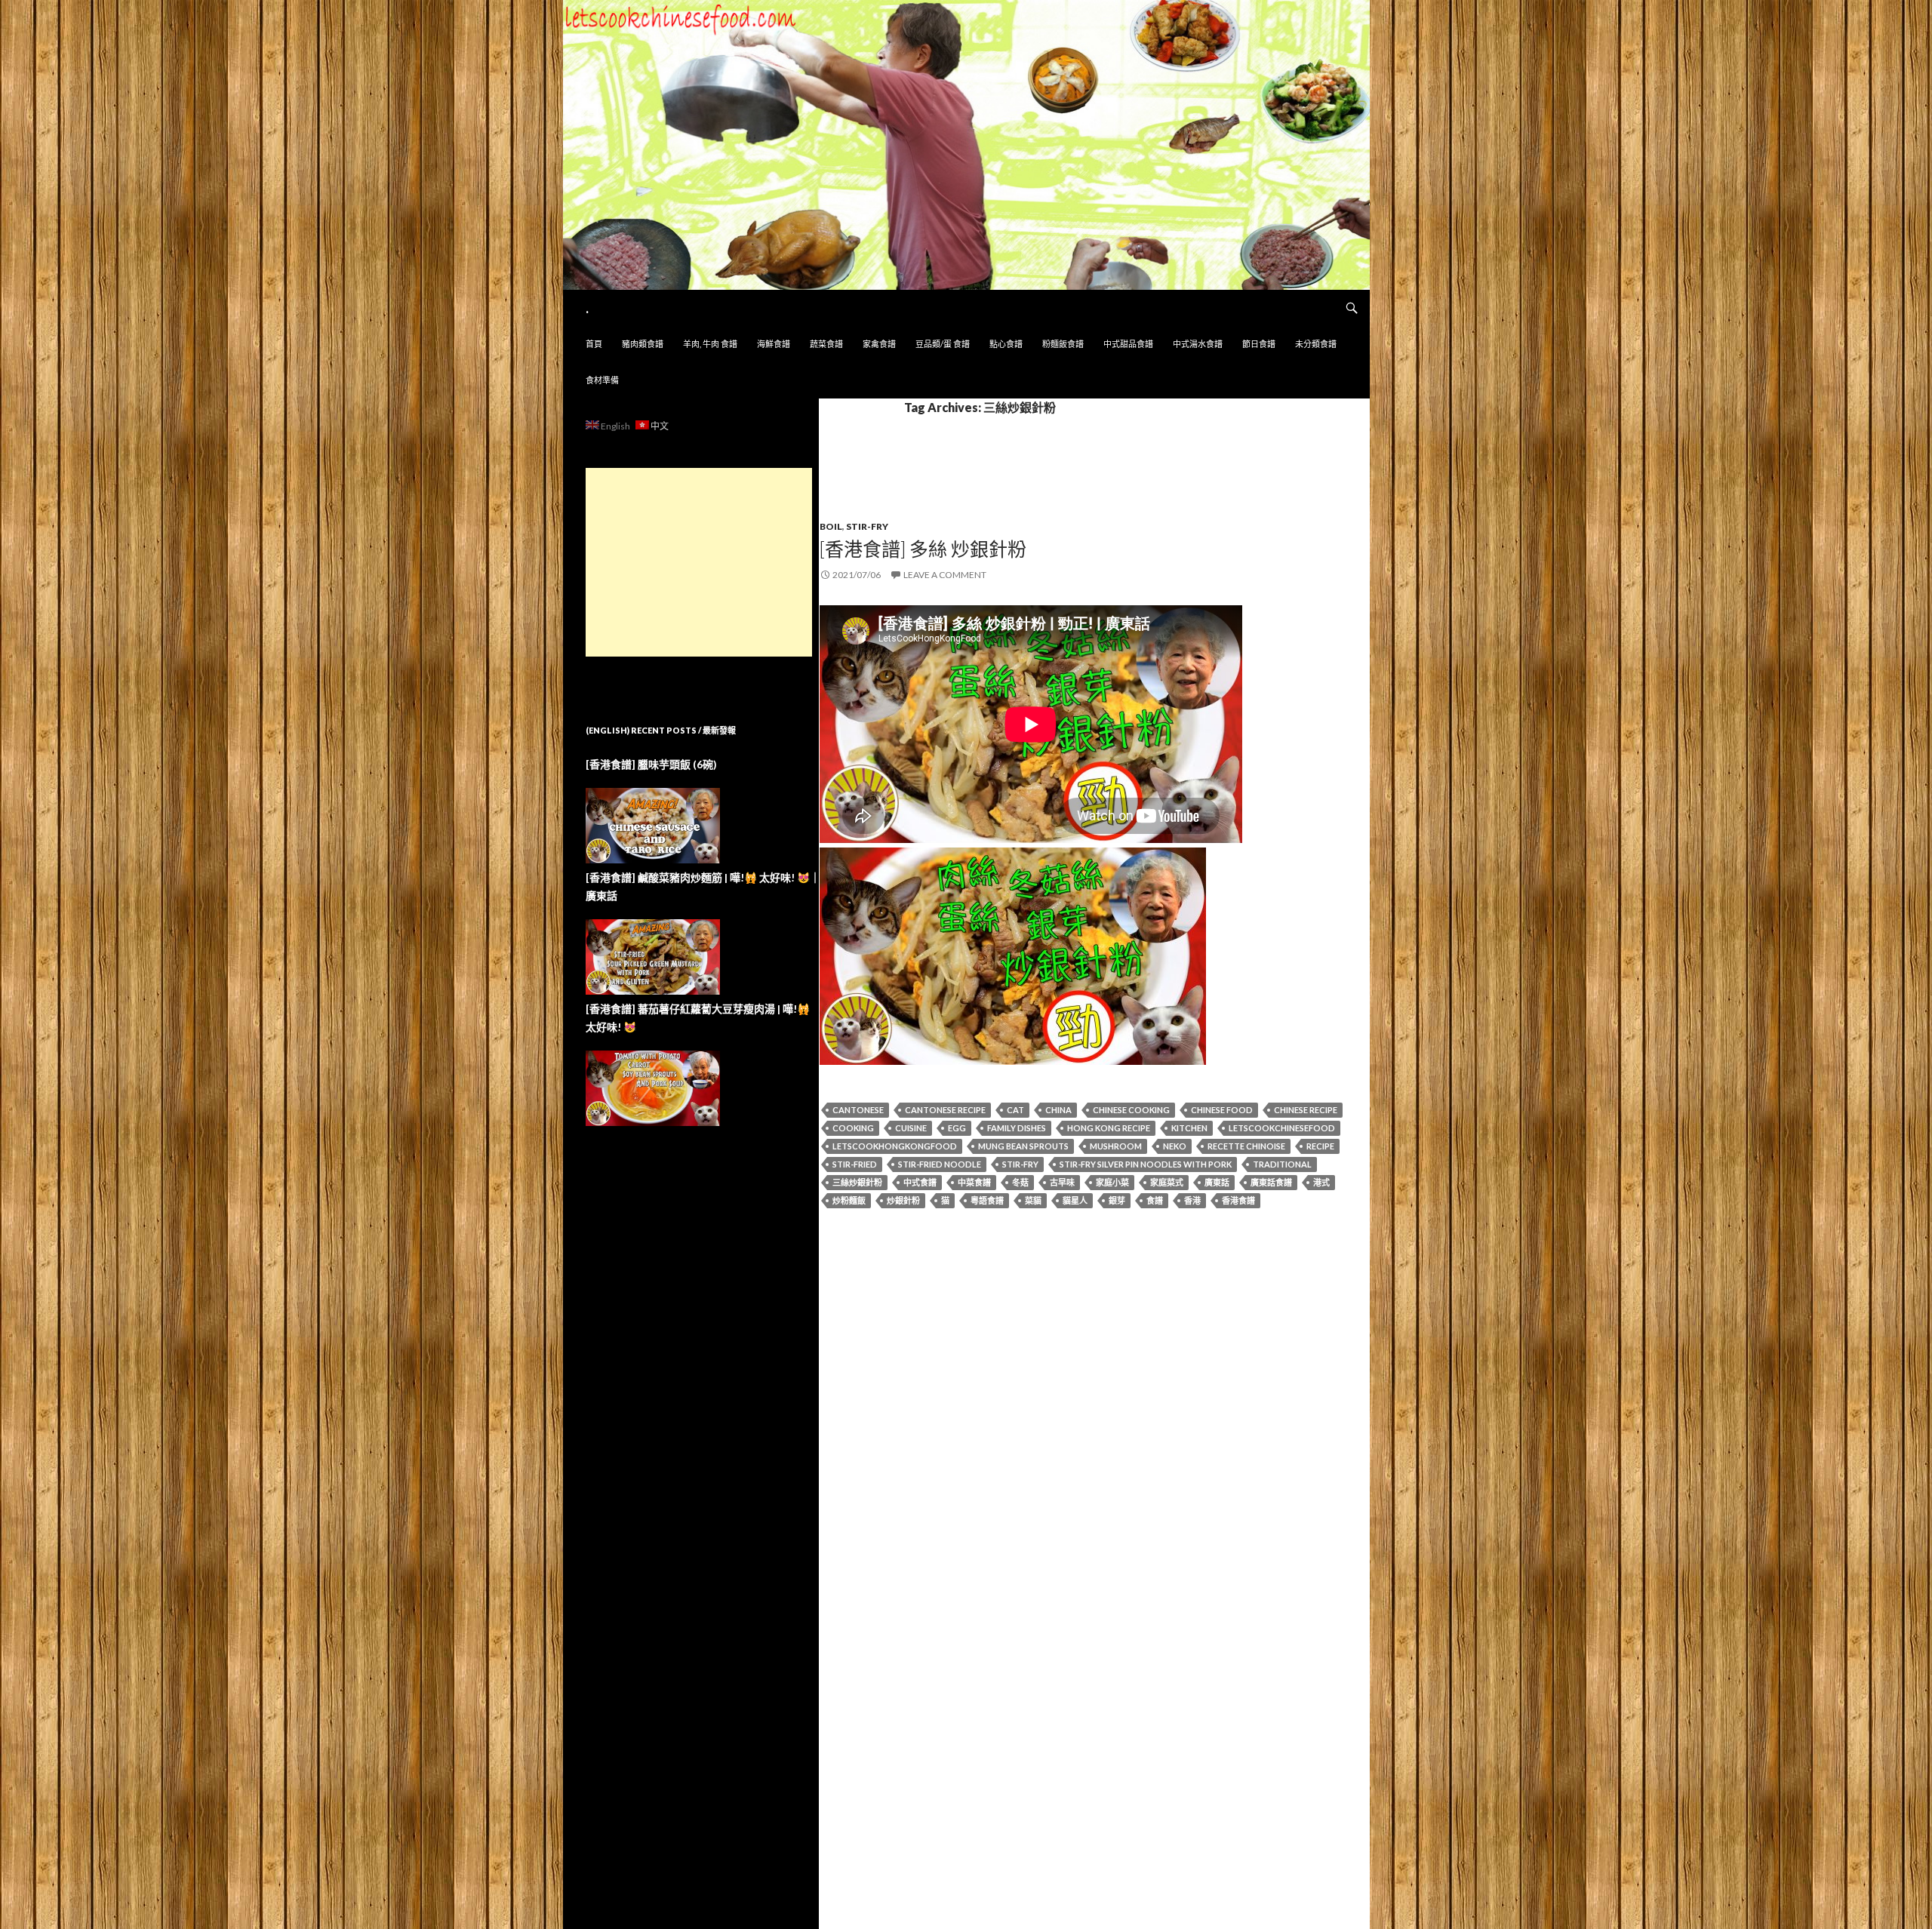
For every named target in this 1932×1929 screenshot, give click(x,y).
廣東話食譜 (1271, 1182)
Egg (957, 1128)
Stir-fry (867, 526)
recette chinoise (1246, 1146)
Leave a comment (945, 575)
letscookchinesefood (1282, 1128)
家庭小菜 (1112, 1182)
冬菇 (1020, 1182)
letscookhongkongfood (895, 1146)
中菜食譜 (974, 1182)
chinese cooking (1131, 1110)
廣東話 (1217, 1182)
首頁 (594, 344)
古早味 (1062, 1182)
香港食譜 (1238, 1200)
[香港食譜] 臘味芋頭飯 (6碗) (651, 764)
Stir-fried (855, 1164)
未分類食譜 (1316, 344)
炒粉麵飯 (849, 1200)
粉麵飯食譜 (1063, 344)
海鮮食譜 (774, 344)
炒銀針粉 (903, 1200)
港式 (1321, 1182)
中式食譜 (920, 1182)
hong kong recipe (1109, 1128)
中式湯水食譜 (1198, 344)
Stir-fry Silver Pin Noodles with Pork (1146, 1164)
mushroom (1116, 1146)
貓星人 (1075, 1200)
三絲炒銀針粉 (857, 1182)
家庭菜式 (1167, 1182)
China (1058, 1110)
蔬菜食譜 (826, 344)
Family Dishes (1017, 1128)
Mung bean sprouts (1023, 1146)
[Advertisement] (699, 562)
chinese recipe (1306, 1110)
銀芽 (1117, 1200)
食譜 (1155, 1200)
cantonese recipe (945, 1110)
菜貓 (1033, 1200)
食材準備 (602, 380)
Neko (1175, 1146)
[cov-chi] (1013, 954)
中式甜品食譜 (1128, 344)
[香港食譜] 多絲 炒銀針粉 (923, 549)
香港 (1192, 1200)
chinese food (1222, 1110)
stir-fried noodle (940, 1164)
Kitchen (1189, 1128)
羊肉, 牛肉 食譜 (710, 344)
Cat (1015, 1110)
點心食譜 (1006, 344)
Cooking (853, 1128)
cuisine (911, 1128)
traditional (1282, 1164)
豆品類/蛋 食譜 (943, 344)
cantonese (858, 1110)
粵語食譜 (987, 1200)
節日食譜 (1259, 344)
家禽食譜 (879, 344)
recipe (1320, 1146)
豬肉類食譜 (643, 344)
